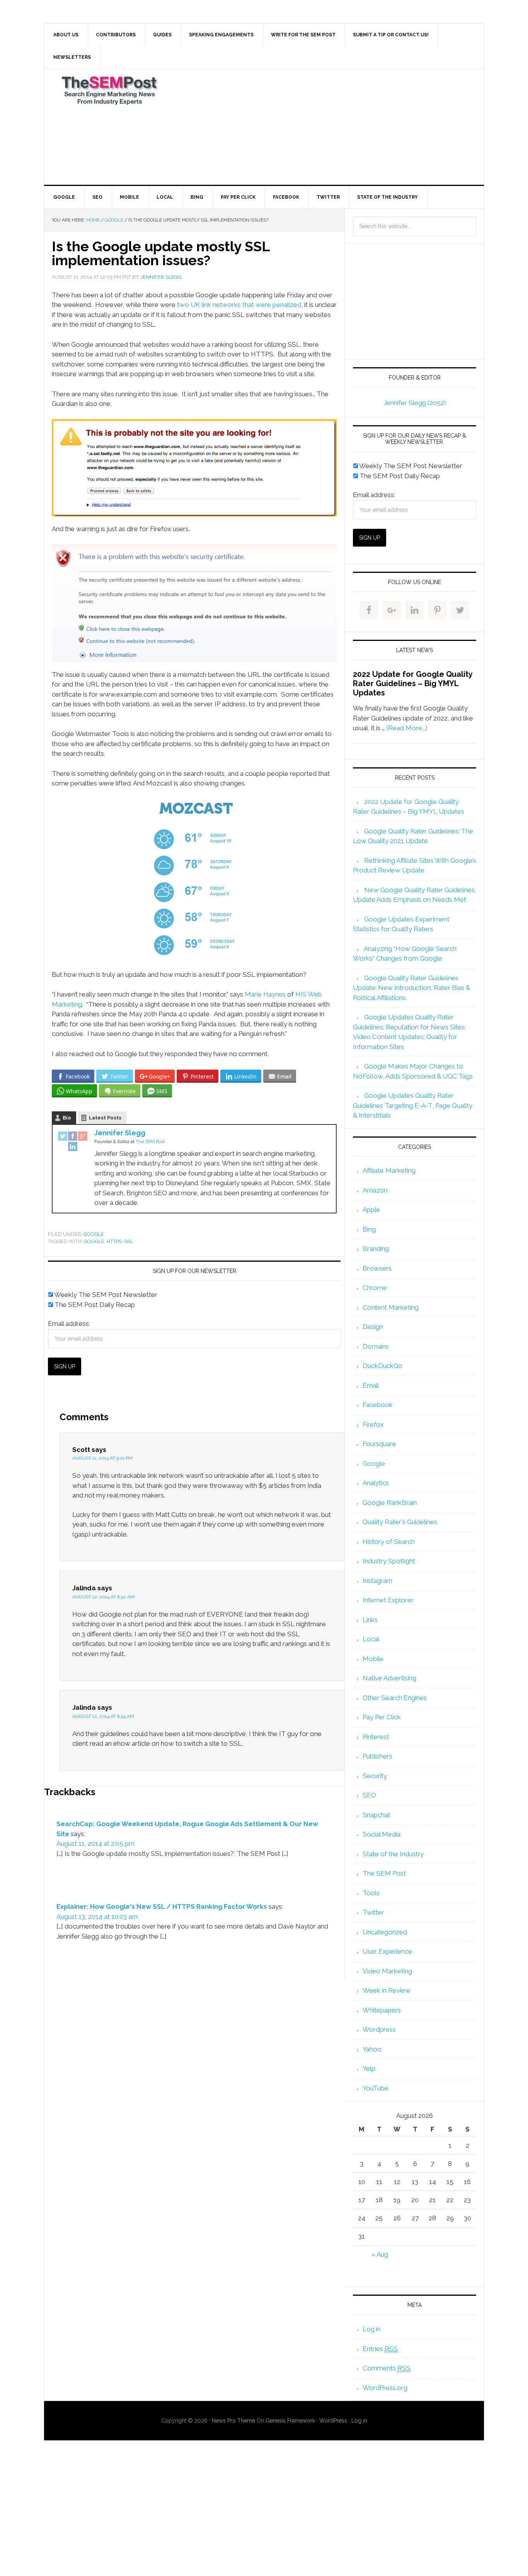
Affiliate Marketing (389, 1170)
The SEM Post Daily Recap (94, 1305)
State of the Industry (393, 1854)
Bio (67, 1118)
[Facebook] (73, 1137)
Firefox (373, 1424)
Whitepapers (382, 2010)
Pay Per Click (382, 1717)
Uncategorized (385, 1932)
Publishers (377, 1756)
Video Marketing (387, 1971)
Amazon (375, 1190)
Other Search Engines (395, 1698)
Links (370, 1620)
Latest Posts (105, 1118)
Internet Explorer (388, 1600)
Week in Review (387, 1990)
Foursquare (379, 1444)
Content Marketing (391, 1307)
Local (371, 1639)
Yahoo (372, 2049)
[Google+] (83, 1137)
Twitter (373, 1912)
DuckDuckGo (382, 1366)
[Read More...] (407, 728)
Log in (372, 2329)
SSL (129, 1241)
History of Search (389, 1542)
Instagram (377, 1581)
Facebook (378, 1405)
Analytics (376, 1483)
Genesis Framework (290, 2421)
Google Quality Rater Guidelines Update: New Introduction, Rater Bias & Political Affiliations (411, 988)
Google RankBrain (390, 1503)
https (114, 1241)
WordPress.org (385, 2388)
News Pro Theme (233, 2421)
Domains (376, 1346)
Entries (380, 2349)
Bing (369, 1229)
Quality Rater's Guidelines (400, 1522)
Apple (371, 1210)
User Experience (387, 1951)
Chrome (375, 1288)
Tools (371, 1893)
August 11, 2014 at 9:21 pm (102, 1458)
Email (371, 1385)
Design (373, 1327)
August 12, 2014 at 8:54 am (103, 1716)
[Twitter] (63, 1137)
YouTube (376, 2088)
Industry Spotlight (389, 1561)
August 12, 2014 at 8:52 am (103, 1597)
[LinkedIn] (73, 1147)
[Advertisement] (322, 127)
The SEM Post (110, 90)
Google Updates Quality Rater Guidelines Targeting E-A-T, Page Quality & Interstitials (413, 1105)
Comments (387, 2368)
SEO (369, 1795)
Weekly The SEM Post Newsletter (105, 1295)
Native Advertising (389, 1678)
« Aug (380, 2254)
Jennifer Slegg (120, 1133)
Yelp (369, 2068)
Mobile (373, 1659)
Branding (376, 1249)
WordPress (333, 2421)
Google (94, 1234)
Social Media (382, 1834)
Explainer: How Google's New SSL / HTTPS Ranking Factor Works (162, 1906)
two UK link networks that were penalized (239, 305)
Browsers (377, 1268)
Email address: (69, 1324)
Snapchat (376, 1815)
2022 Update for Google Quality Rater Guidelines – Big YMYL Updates (413, 683)
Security (375, 1776)
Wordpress (379, 2029)
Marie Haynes (265, 994)
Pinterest (376, 1737)
